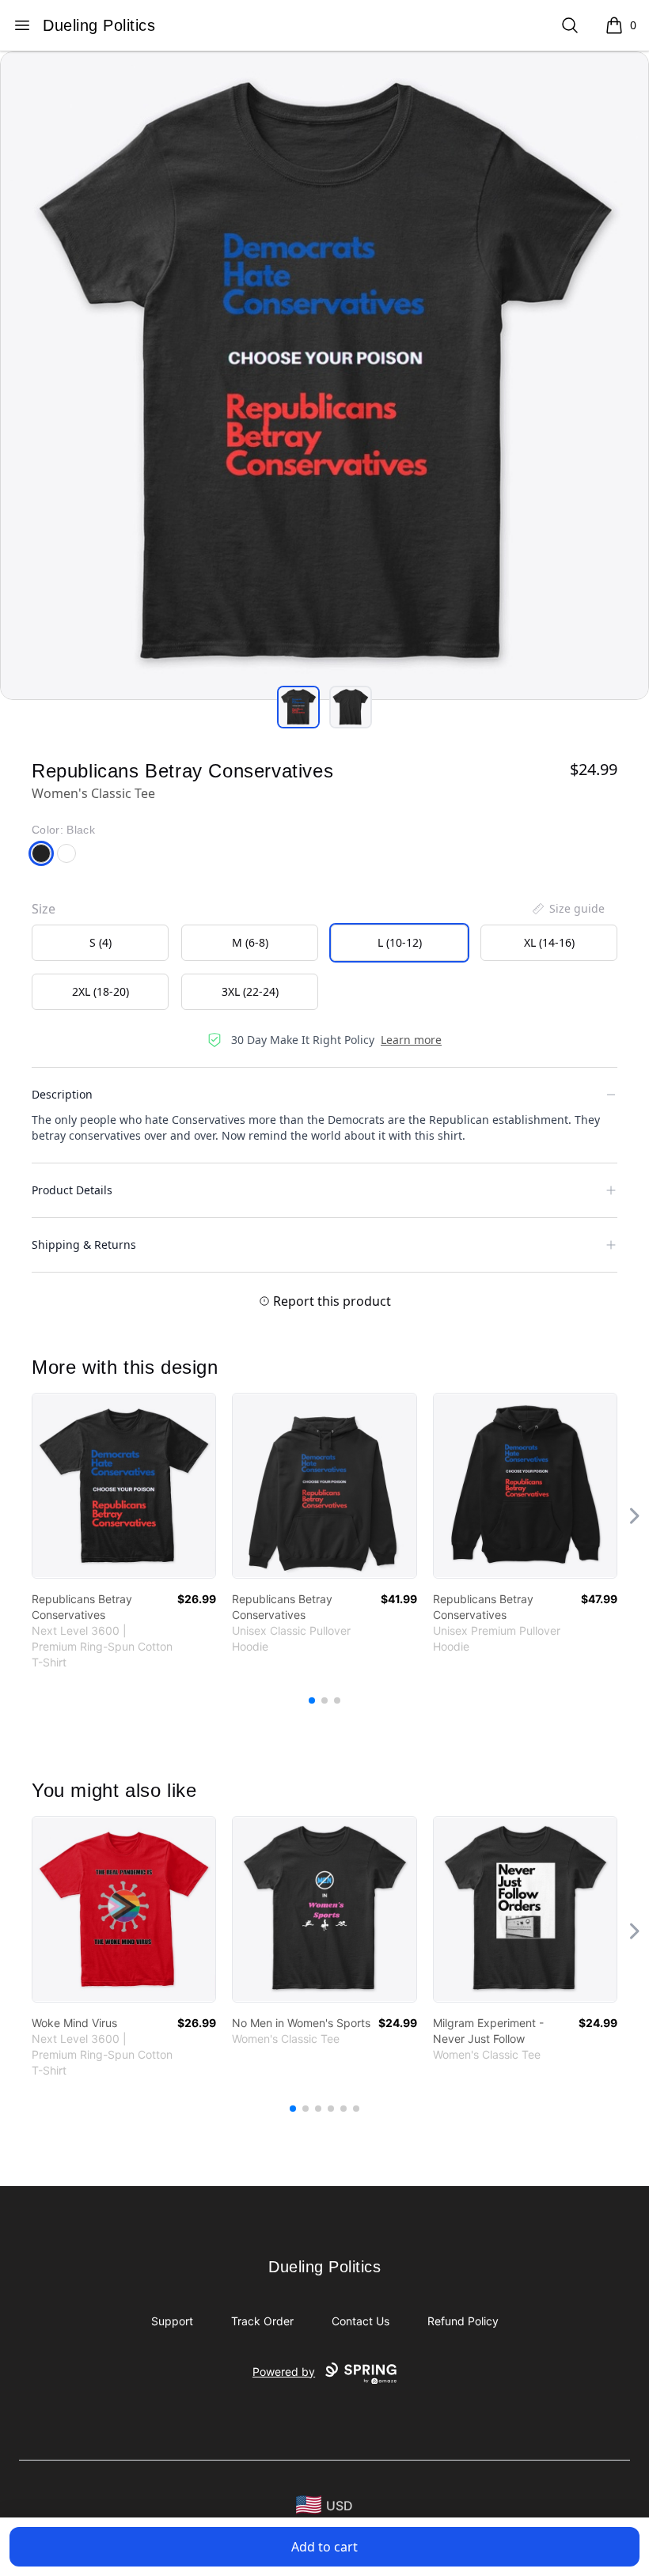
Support (172, 2321)
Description (62, 1094)
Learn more (411, 1040)
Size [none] (44, 909)
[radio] (100, 943)
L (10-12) (400, 942)
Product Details (72, 1190)
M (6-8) (250, 942)
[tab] (298, 707)
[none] (567, 909)
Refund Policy (463, 2321)
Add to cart (324, 2547)
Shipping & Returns (84, 1244)
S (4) (101, 942)
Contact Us (361, 2321)
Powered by (284, 2372)
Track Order (262, 2321)
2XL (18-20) (101, 991)
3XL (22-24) (250, 991)
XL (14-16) (549, 942)
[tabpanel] (324, 376)
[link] (124, 1486)
